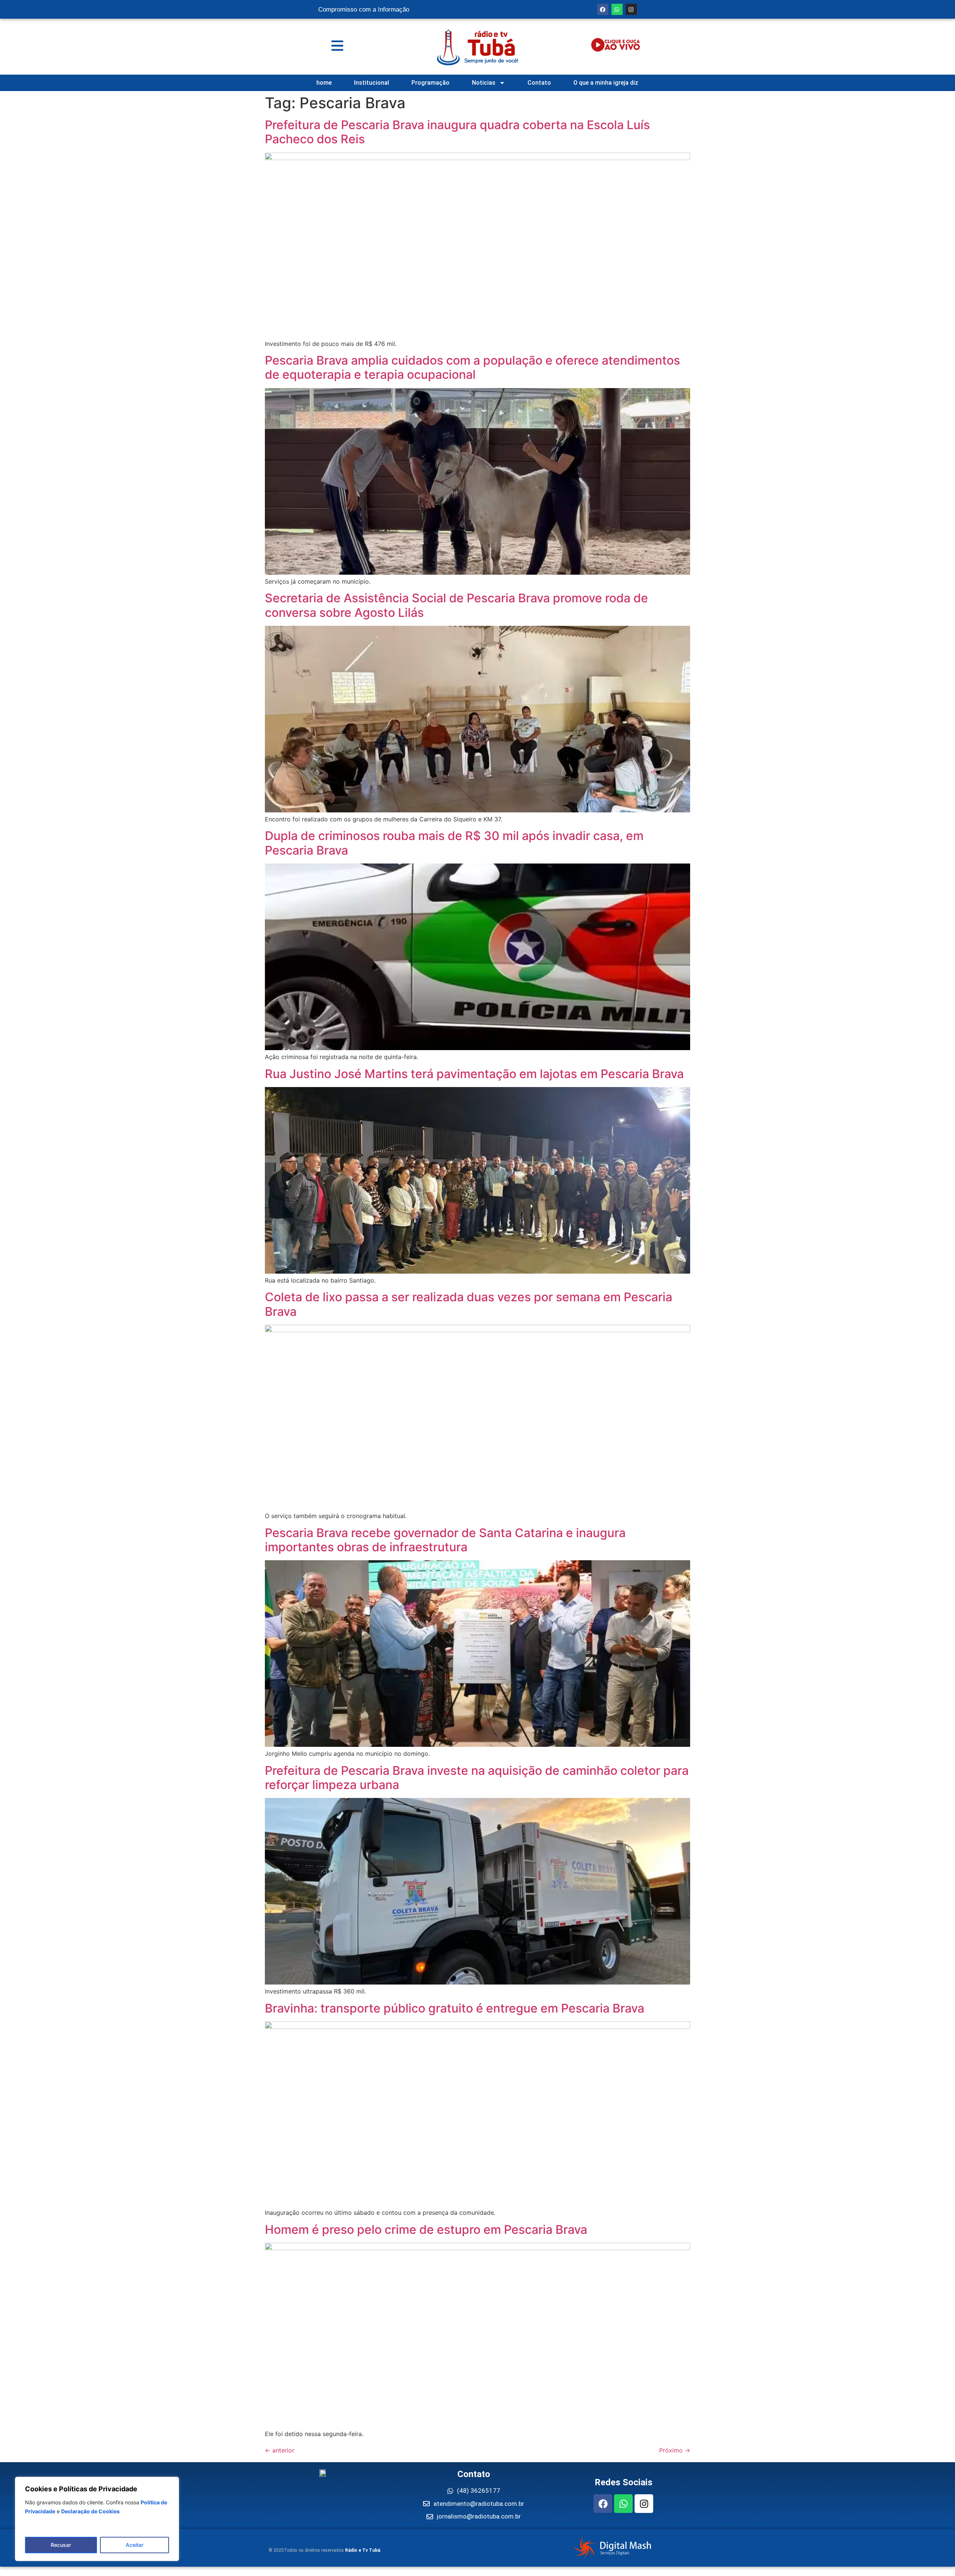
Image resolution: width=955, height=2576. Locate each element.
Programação (430, 83)
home (324, 83)
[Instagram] (631, 9)
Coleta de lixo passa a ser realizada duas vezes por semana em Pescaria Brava (469, 1304)
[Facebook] (603, 9)
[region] (97, 2519)
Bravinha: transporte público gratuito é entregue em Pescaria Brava (455, 2008)
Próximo (675, 2450)
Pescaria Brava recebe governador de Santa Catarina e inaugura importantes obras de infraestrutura (445, 1540)
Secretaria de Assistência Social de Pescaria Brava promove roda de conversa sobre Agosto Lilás (456, 605)
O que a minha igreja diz (606, 83)
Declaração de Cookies (90, 2511)
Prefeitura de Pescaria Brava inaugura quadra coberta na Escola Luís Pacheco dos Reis (457, 132)
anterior (280, 2450)
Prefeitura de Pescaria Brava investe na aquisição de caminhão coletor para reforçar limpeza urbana (477, 1778)
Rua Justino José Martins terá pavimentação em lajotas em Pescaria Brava (474, 1074)
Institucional (372, 83)
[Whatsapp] (617, 9)
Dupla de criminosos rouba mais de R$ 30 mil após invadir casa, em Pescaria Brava (454, 843)
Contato (539, 83)
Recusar (61, 2545)
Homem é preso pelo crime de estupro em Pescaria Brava (426, 2230)
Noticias (484, 83)
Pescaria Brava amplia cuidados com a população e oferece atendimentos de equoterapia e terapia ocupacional (472, 367)
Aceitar (134, 2545)
